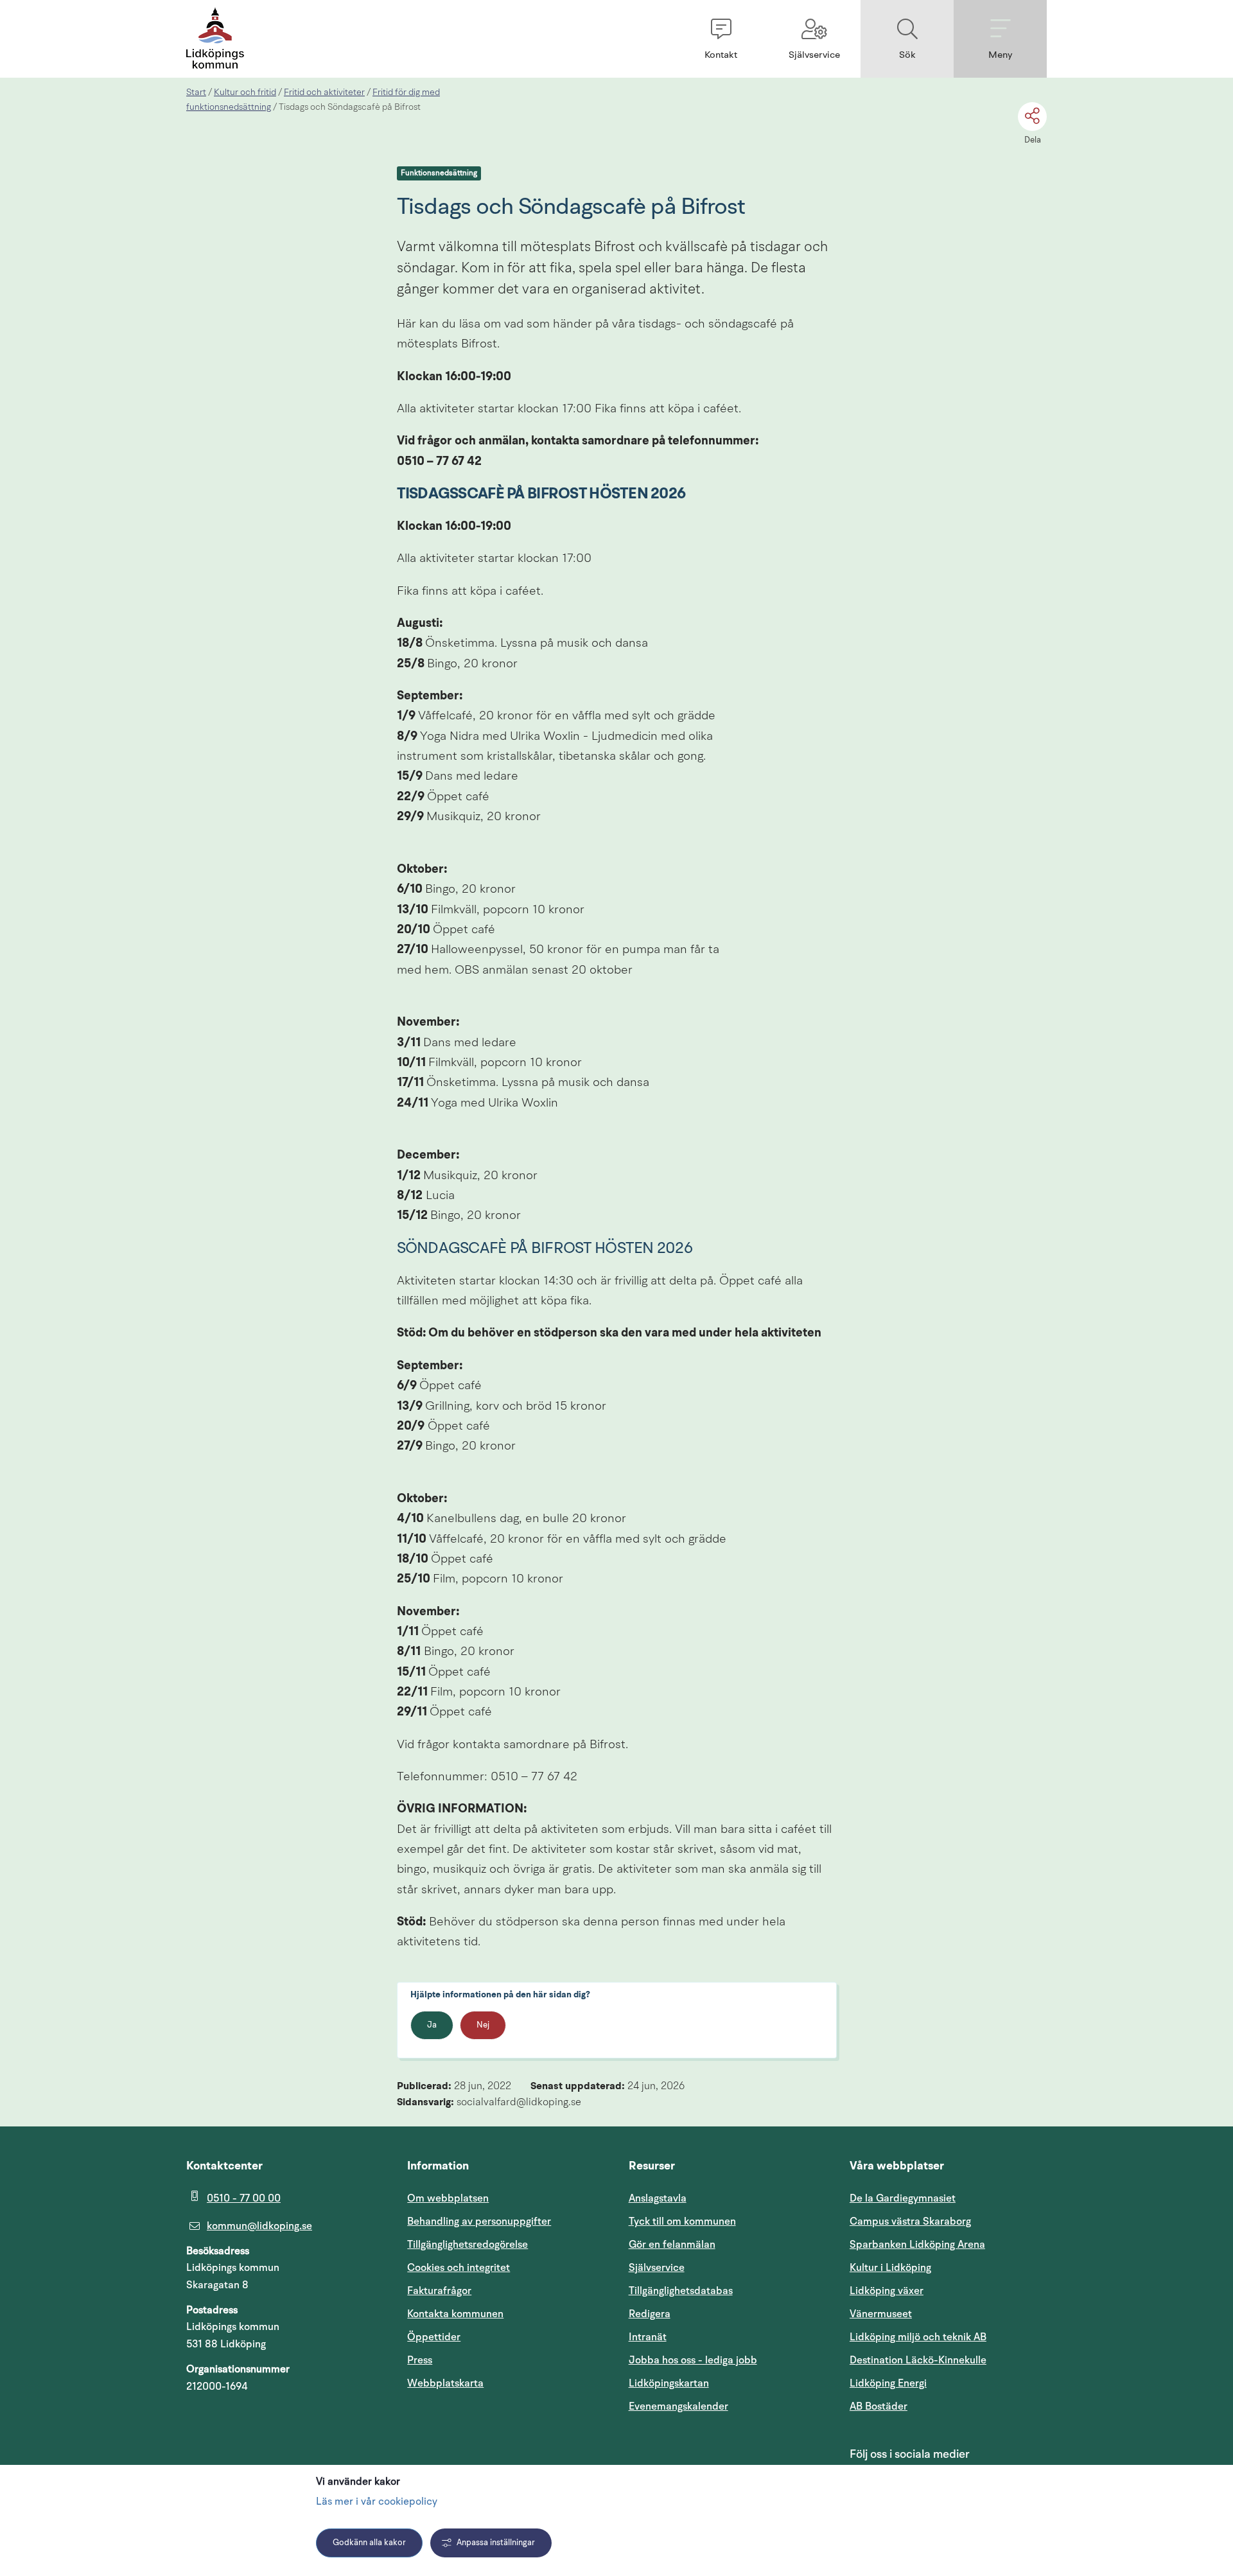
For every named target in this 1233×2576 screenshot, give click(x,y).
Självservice (718, 2267)
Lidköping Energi (948, 2383)
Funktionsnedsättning (439, 173)
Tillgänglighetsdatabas (727, 2291)
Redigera (650, 2314)
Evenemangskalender (727, 2406)
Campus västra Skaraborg (910, 2221)
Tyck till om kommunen (727, 2221)
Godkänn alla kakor (369, 2543)
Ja (432, 2025)
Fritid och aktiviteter (324, 92)
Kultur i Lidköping (890, 2268)
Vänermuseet (881, 2314)
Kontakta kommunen (455, 2314)
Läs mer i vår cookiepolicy (377, 2502)
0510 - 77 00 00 (244, 2198)
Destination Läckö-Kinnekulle (948, 2360)
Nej (483, 2025)
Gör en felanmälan (672, 2245)
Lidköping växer (887, 2291)
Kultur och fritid (245, 92)
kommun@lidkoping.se (259, 2226)
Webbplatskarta (445, 2383)
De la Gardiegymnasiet (903, 2198)
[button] (721, 39)
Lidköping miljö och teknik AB (918, 2337)
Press (420, 2360)
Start (196, 92)
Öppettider (434, 2337)
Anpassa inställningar (496, 2543)
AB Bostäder (940, 2406)
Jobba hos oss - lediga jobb (693, 2360)
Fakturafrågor (439, 2291)
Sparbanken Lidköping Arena (917, 2245)
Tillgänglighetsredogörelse (468, 2245)
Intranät (709, 2337)
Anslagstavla (658, 2198)
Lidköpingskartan (727, 2383)
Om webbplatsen (448, 2198)
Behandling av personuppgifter (479, 2221)
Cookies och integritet (459, 2268)
